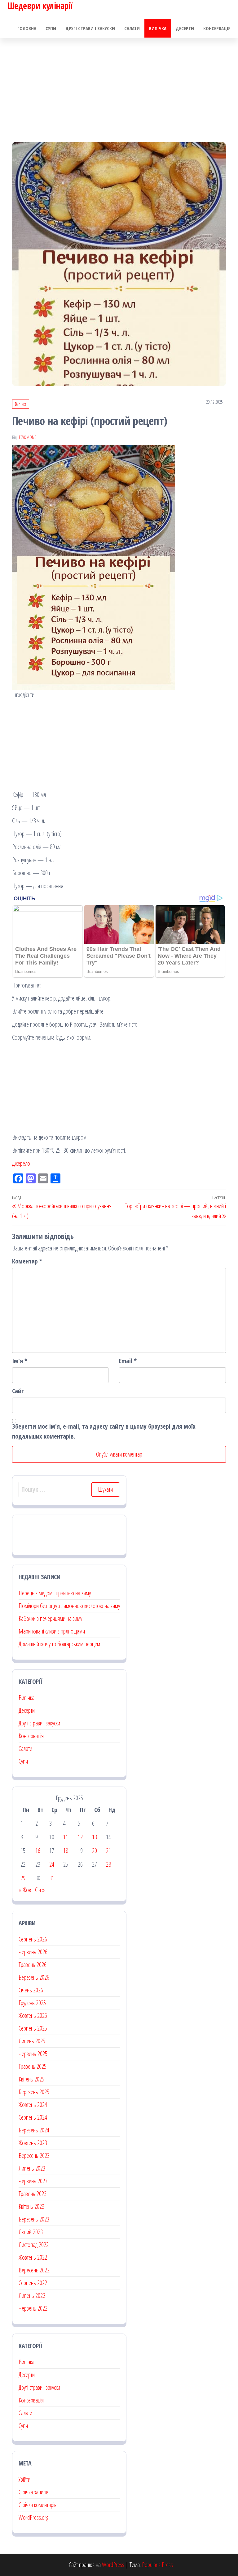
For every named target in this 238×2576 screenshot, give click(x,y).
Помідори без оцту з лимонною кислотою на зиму (69, 1606)
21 (108, 1851)
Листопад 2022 (34, 2245)
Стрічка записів (33, 2492)
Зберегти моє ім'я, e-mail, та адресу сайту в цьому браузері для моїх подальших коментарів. (104, 1431)
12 (80, 1837)
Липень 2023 (32, 2168)
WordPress (113, 2565)
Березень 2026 (34, 1977)
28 (108, 1864)
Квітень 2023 (31, 2206)
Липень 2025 (32, 2041)
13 (95, 1837)
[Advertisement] (119, 84)
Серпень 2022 (33, 2283)
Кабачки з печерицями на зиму (50, 1618)
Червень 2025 (33, 2054)
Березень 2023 (34, 2219)
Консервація (217, 28)
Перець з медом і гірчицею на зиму (55, 1593)
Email (128, 1361)
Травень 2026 (33, 1965)
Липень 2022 (32, 2296)
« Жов (25, 1890)
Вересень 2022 (34, 2270)
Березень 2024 (34, 2130)
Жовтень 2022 (33, 2257)
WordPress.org (33, 2517)
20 (95, 1851)
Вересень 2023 (34, 2156)
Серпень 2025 (33, 2028)
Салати (132, 28)
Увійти (24, 2479)
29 (23, 1878)
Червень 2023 (33, 2181)
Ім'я (20, 1361)
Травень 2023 (33, 2194)
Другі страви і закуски (90, 28)
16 (38, 1851)
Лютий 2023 (31, 2232)
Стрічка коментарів (37, 2505)
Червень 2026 (33, 1952)
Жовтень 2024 (33, 2105)
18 (66, 1851)
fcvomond (28, 437)
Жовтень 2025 (33, 2016)
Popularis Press (157, 2565)
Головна (27, 28)
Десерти (185, 28)
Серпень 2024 (33, 2117)
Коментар (27, 1261)
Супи (51, 28)
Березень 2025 (34, 2092)
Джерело (21, 1163)
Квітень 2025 (31, 2079)
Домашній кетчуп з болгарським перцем (59, 1644)
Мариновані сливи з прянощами (52, 1631)
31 (52, 1878)
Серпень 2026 (33, 1939)
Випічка (158, 28)
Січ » (40, 1890)
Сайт (18, 1391)
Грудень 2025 (32, 2003)
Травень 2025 (33, 2066)
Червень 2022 (33, 2308)
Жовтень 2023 (33, 2143)
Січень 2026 (31, 1990)
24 (52, 1864)
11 (66, 1837)
